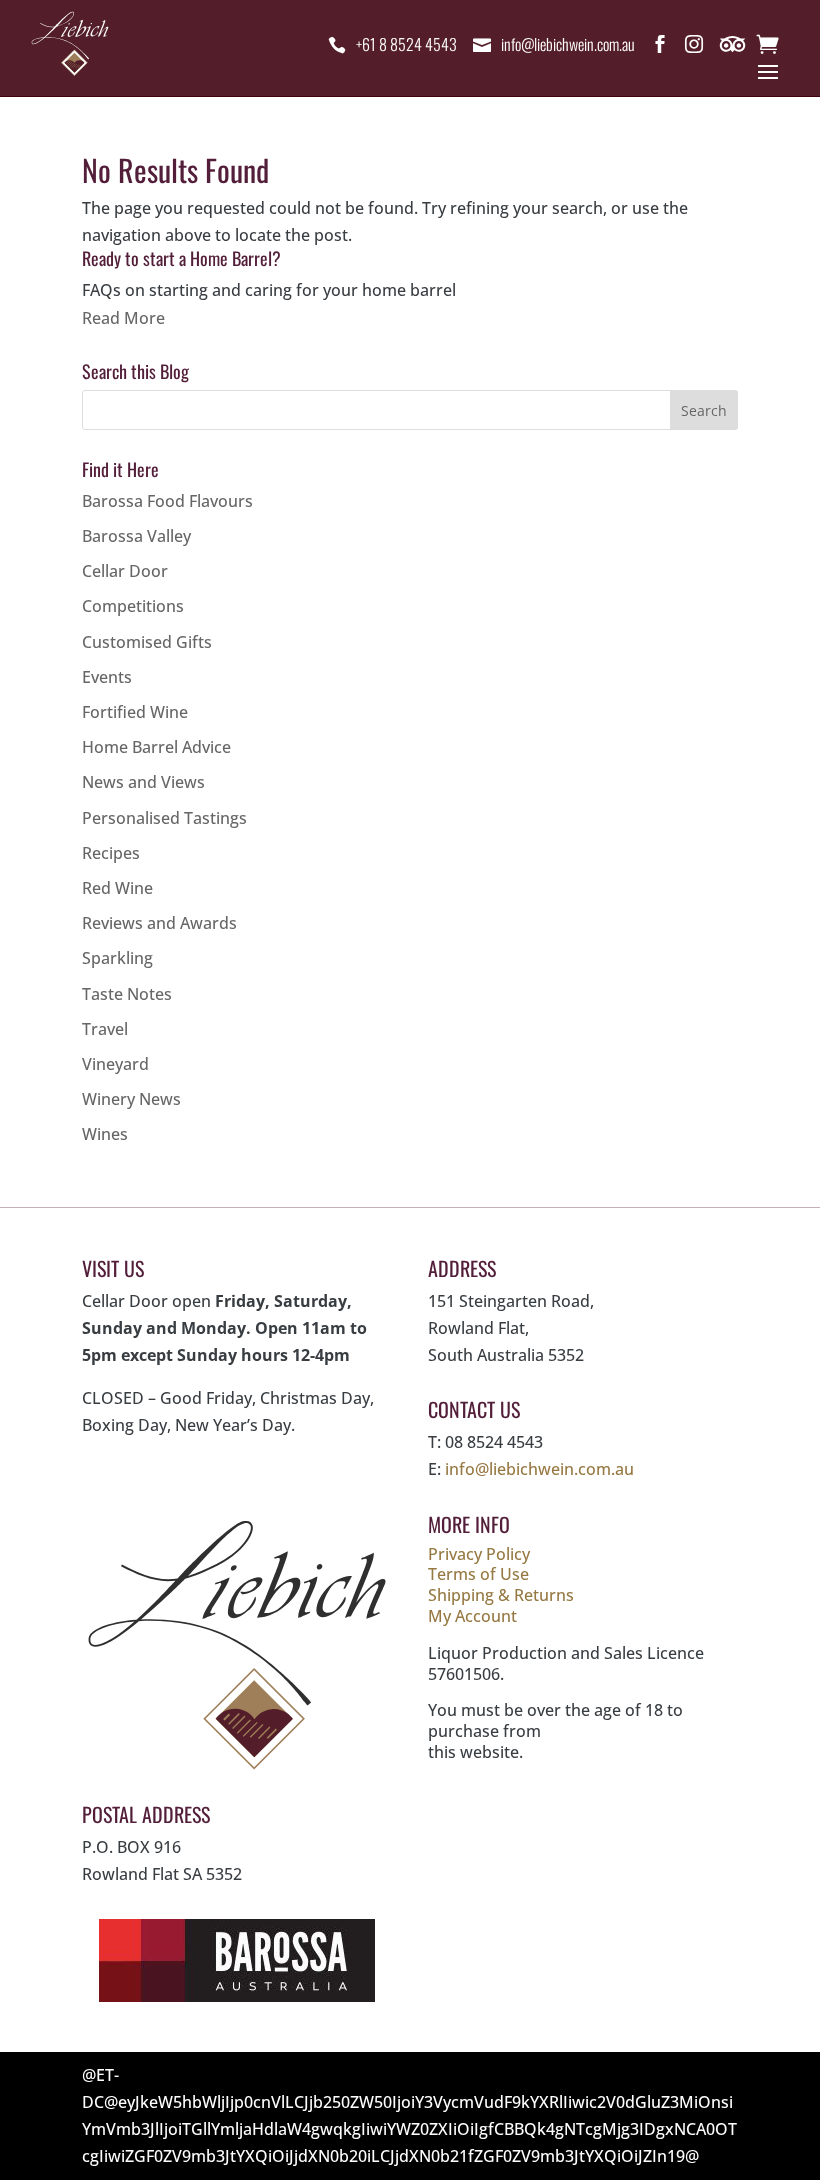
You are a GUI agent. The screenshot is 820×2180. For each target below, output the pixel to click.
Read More (123, 318)
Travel (105, 1029)
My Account (472, 1616)
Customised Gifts (147, 642)
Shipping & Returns (501, 1595)
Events (107, 677)
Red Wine (117, 888)
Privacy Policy (479, 1554)
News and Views (143, 782)
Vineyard (115, 1064)
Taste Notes (127, 994)
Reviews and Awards (159, 923)
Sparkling (117, 958)
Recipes (111, 853)
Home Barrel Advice (156, 747)
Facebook (660, 48)
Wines (105, 1134)
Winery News (131, 1099)
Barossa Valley (136, 536)
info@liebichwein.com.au (568, 44)
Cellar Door (125, 571)
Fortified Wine (135, 712)
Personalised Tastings (164, 818)
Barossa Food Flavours (167, 501)
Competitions (133, 606)
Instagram (694, 48)
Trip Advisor (734, 48)
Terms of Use (478, 1574)
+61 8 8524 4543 (406, 44)
